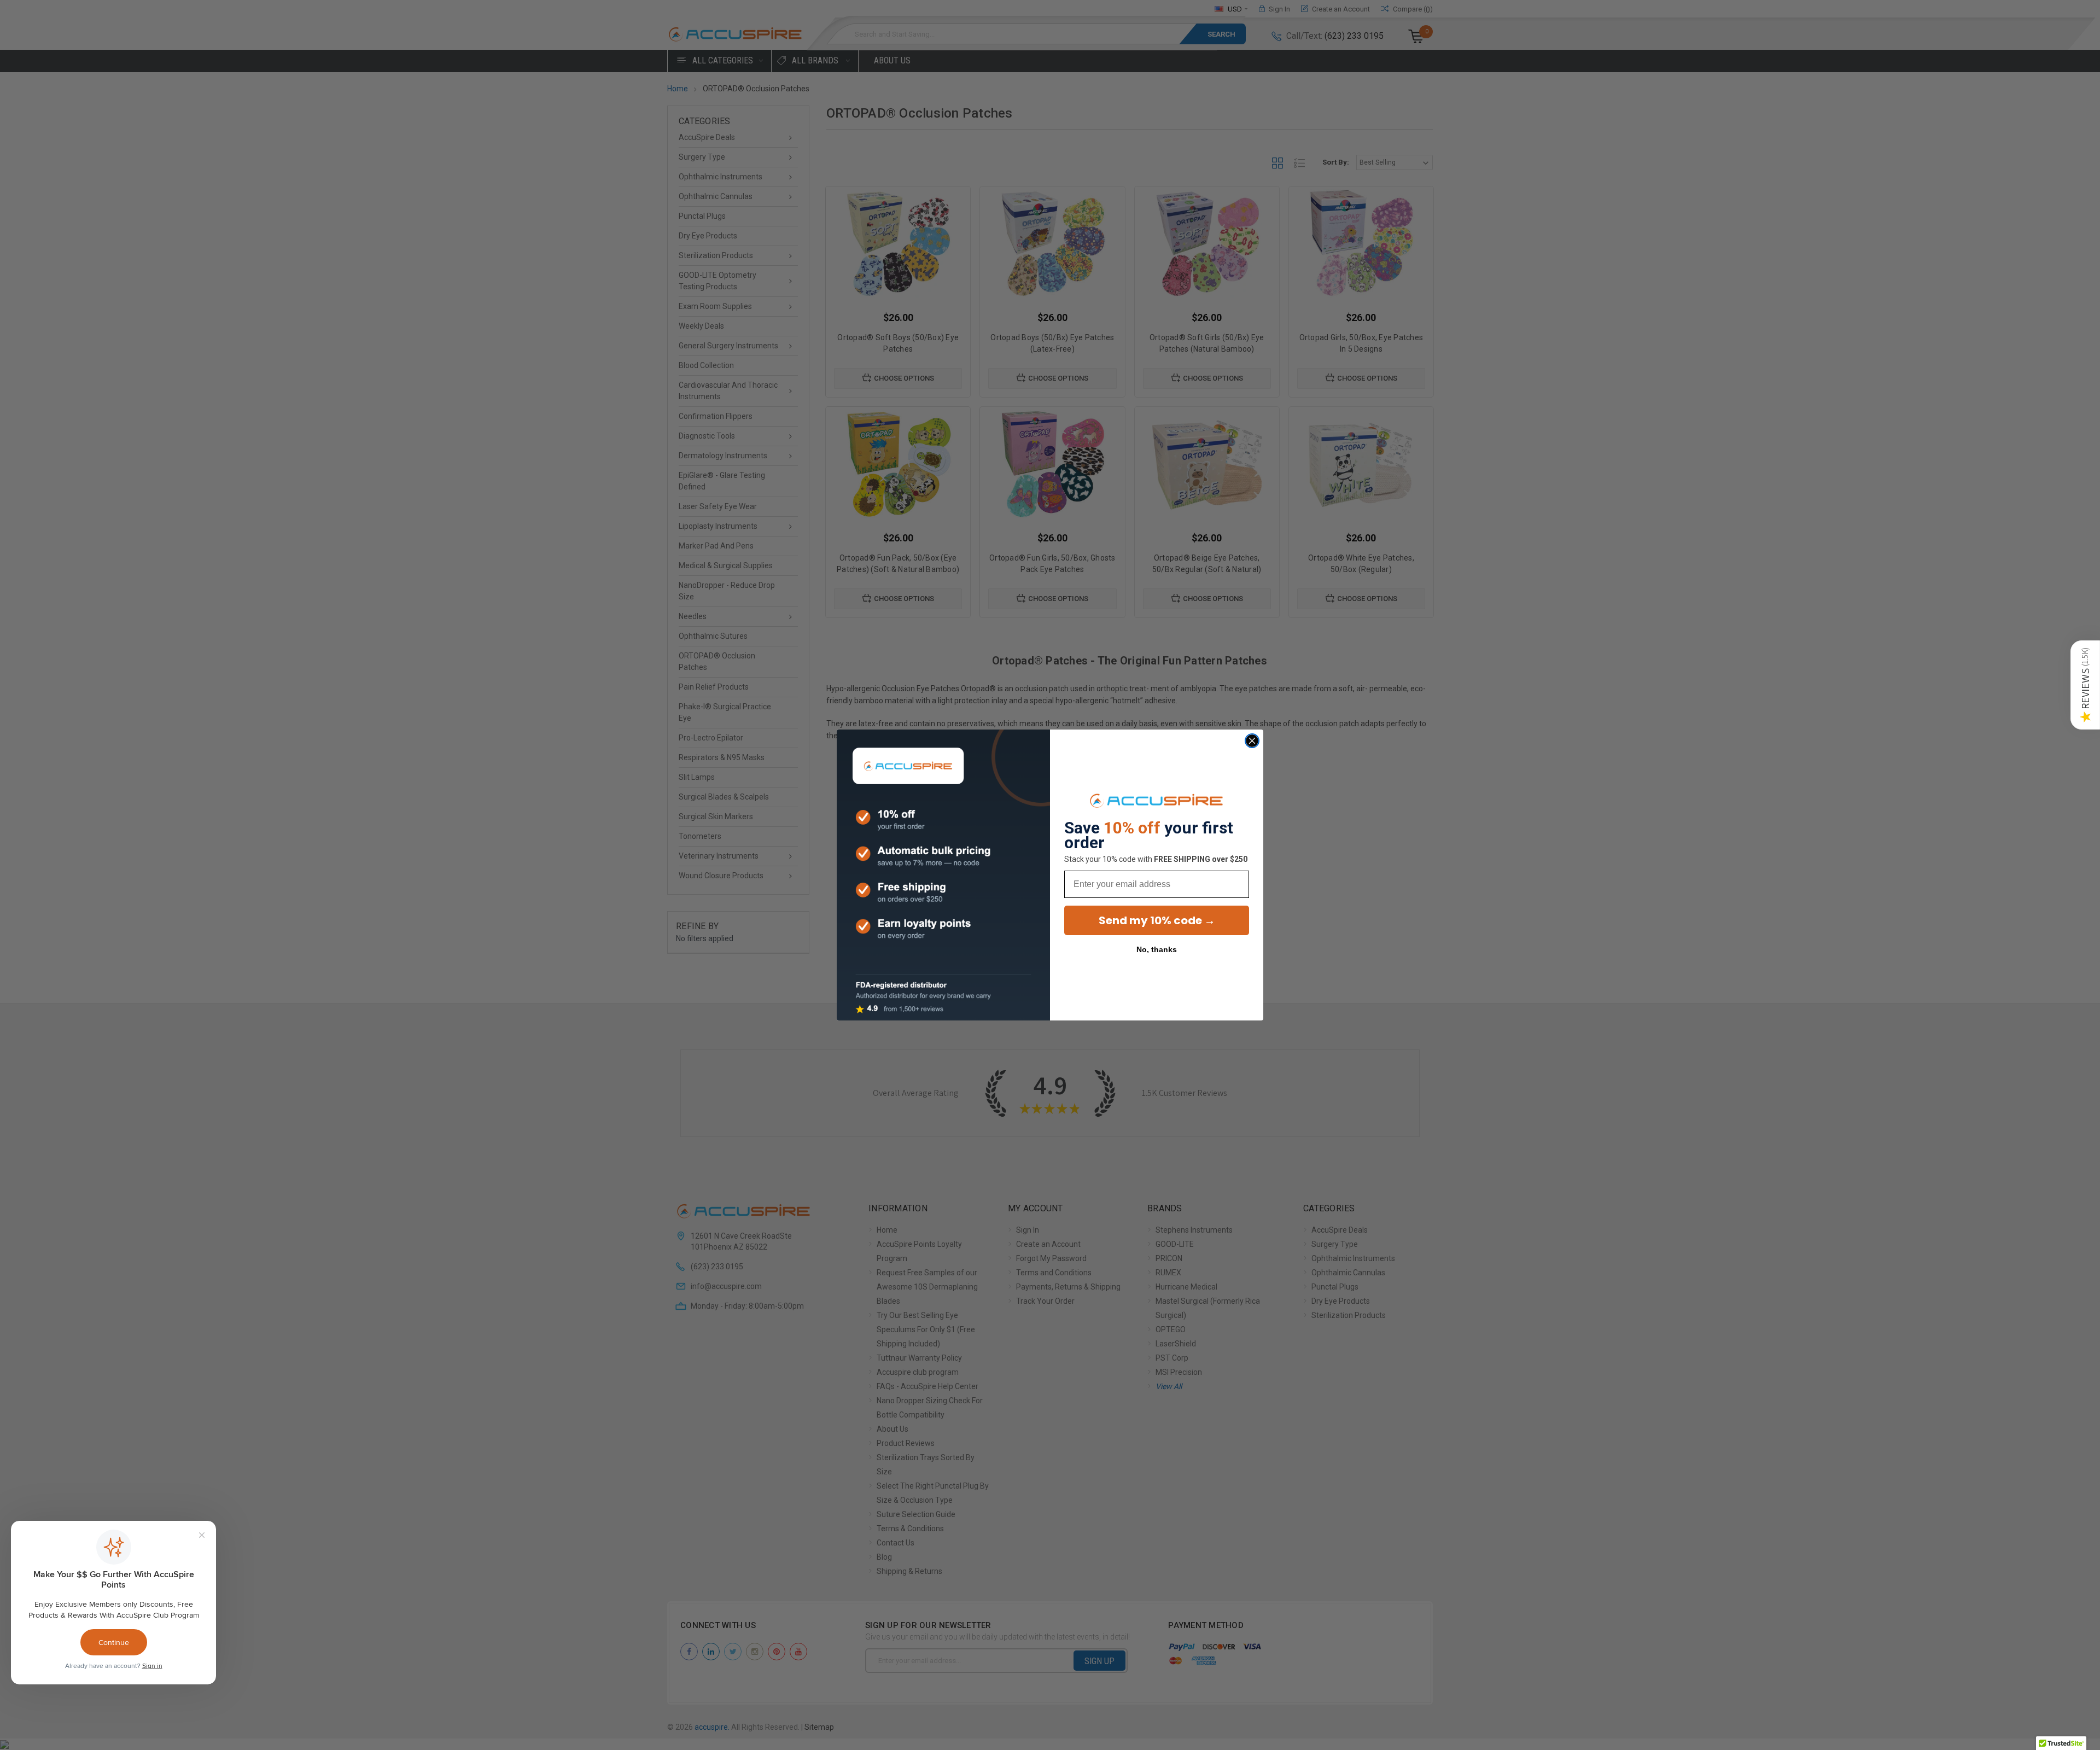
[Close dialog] (1252, 741)
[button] (2085, 685)
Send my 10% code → (1157, 920)
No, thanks (1157, 949)
